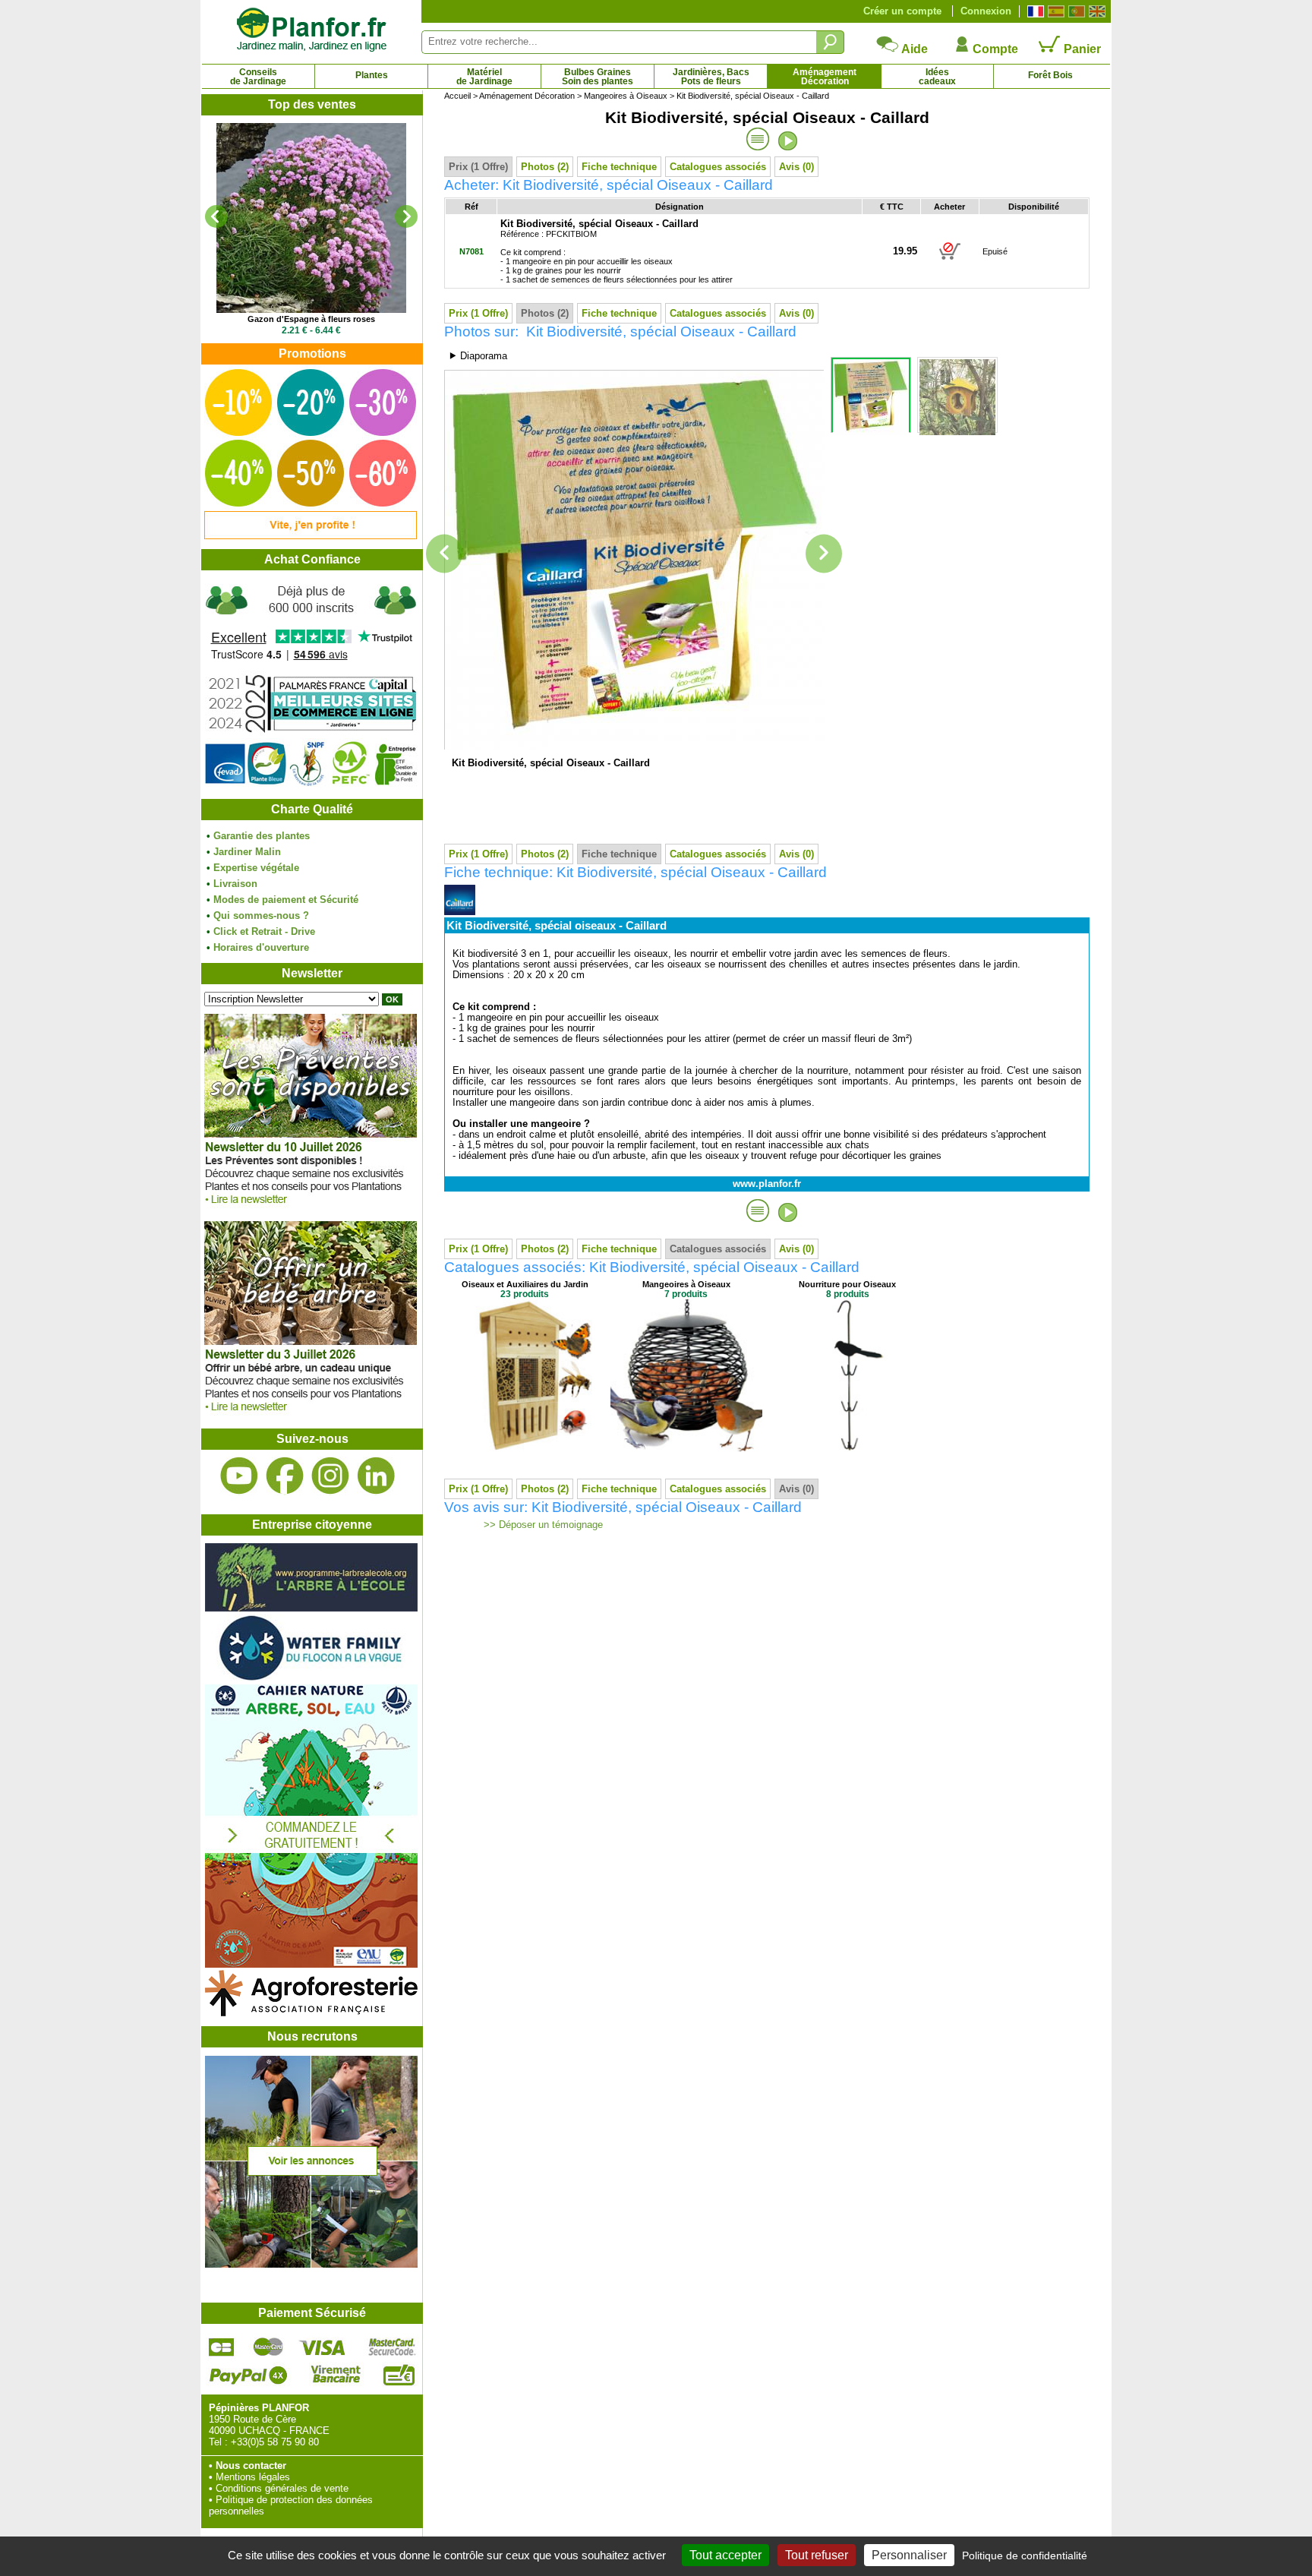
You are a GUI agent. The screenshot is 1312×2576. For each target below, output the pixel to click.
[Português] (1075, 11)
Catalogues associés (718, 167)
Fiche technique (619, 167)
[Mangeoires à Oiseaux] (686, 1448)
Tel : (218, 2442)
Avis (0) (796, 167)
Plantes (372, 75)
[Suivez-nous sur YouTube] (239, 1476)
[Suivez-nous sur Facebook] (285, 1476)
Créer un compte (902, 11)
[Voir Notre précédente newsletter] (311, 1415)
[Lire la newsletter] (311, 1208)
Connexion (986, 11)
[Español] (1054, 11)
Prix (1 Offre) (478, 167)
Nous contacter (251, 2466)
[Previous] (216, 216)
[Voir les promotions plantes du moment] (311, 536)
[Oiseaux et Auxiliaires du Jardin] (525, 1448)
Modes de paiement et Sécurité (286, 900)
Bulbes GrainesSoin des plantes (598, 77)
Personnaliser (909, 2555)
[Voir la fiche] (311, 218)
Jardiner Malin (247, 852)
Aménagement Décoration (527, 96)
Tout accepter (725, 2555)
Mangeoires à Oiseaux (626, 96)
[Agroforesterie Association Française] (311, 2013)
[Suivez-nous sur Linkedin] (376, 1476)
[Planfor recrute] (311, 2264)
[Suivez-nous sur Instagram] (330, 1476)
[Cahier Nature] (311, 1964)
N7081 (471, 251)
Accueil (457, 96)
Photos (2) (545, 167)
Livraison (235, 884)
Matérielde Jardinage (484, 77)
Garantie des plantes (262, 836)
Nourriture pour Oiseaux (847, 1284)
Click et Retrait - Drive (264, 931)
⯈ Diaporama (478, 356)
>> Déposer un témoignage (542, 1525)
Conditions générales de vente (282, 2488)
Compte (994, 49)
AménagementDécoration (825, 77)
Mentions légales (253, 2477)
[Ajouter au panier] (950, 259)
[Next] (406, 216)
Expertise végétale (256, 868)
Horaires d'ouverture (261, 947)
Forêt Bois (1050, 75)
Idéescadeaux (937, 77)
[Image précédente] (444, 554)
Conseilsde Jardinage (258, 77)
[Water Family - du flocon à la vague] (311, 1679)
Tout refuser (817, 2555)
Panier (1081, 49)
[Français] (1034, 11)
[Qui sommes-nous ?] (311, 685)
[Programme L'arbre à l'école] (311, 1608)
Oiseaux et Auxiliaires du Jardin (525, 1284)
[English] (1095, 11)
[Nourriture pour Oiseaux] (847, 1448)
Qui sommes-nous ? (261, 915)
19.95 (905, 251)
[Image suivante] (824, 554)
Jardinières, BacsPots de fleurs (711, 77)
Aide (913, 49)
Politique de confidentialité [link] (1025, 2555)
